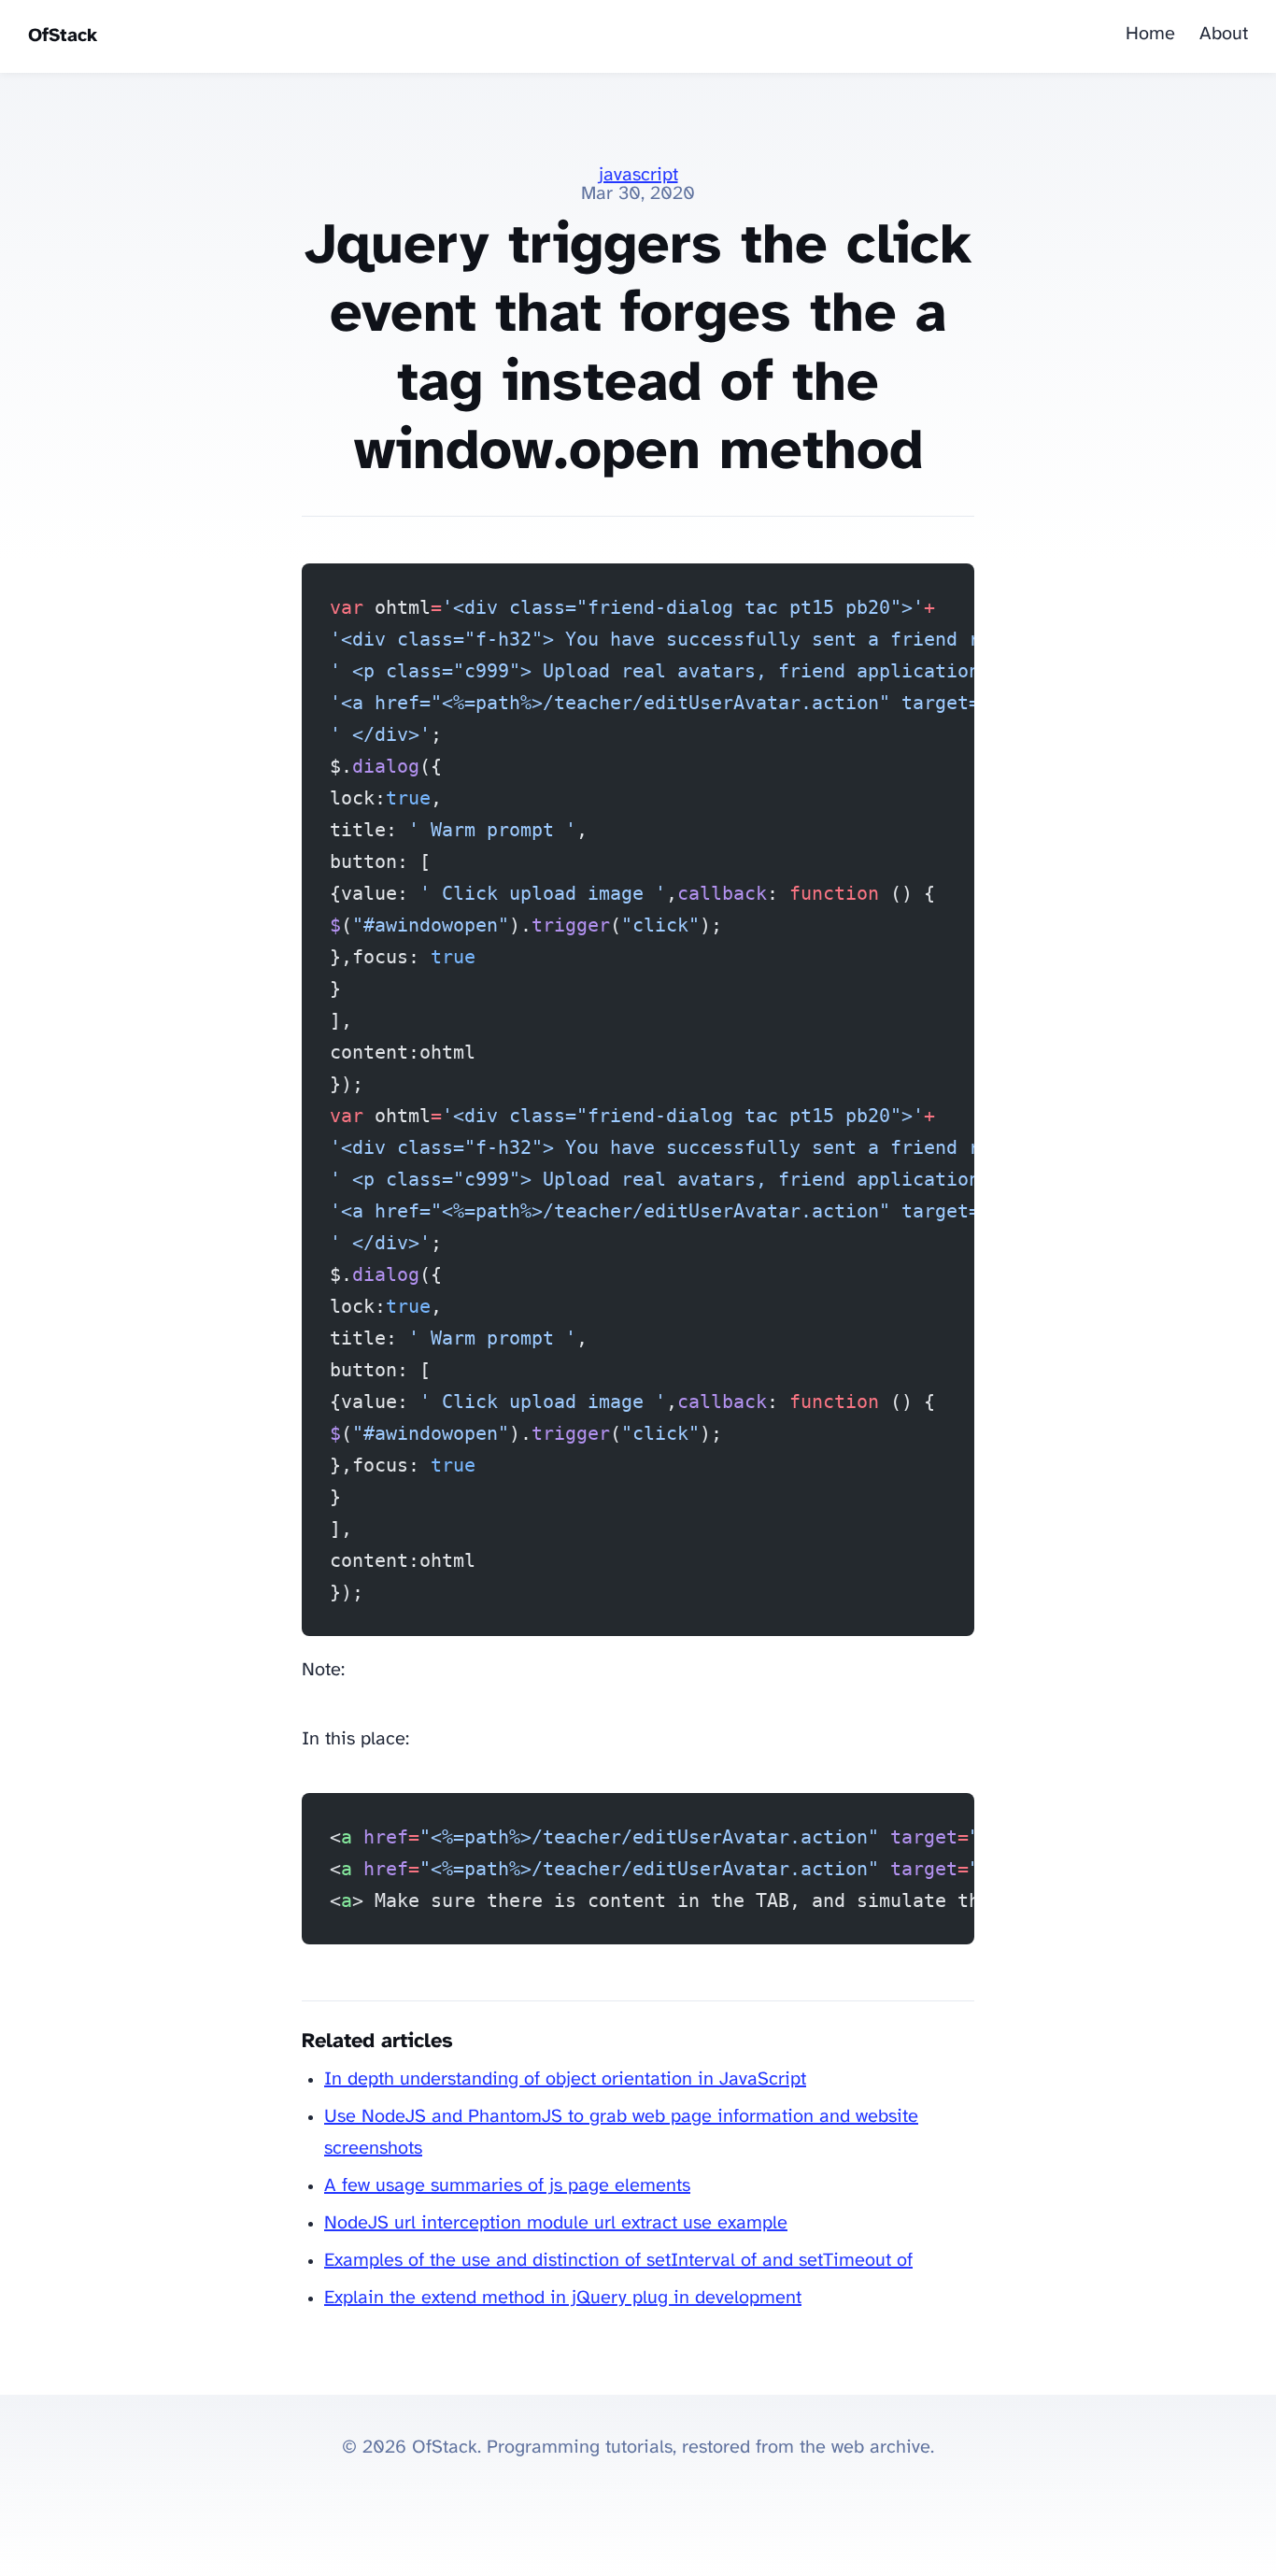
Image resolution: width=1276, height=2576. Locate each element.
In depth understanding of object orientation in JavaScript (565, 2079)
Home (1150, 34)
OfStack (63, 36)
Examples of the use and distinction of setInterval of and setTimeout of (618, 2261)
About (1224, 34)
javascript (638, 175)
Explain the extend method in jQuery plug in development (563, 2298)
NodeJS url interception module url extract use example (556, 2223)
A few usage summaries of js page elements (507, 2186)
